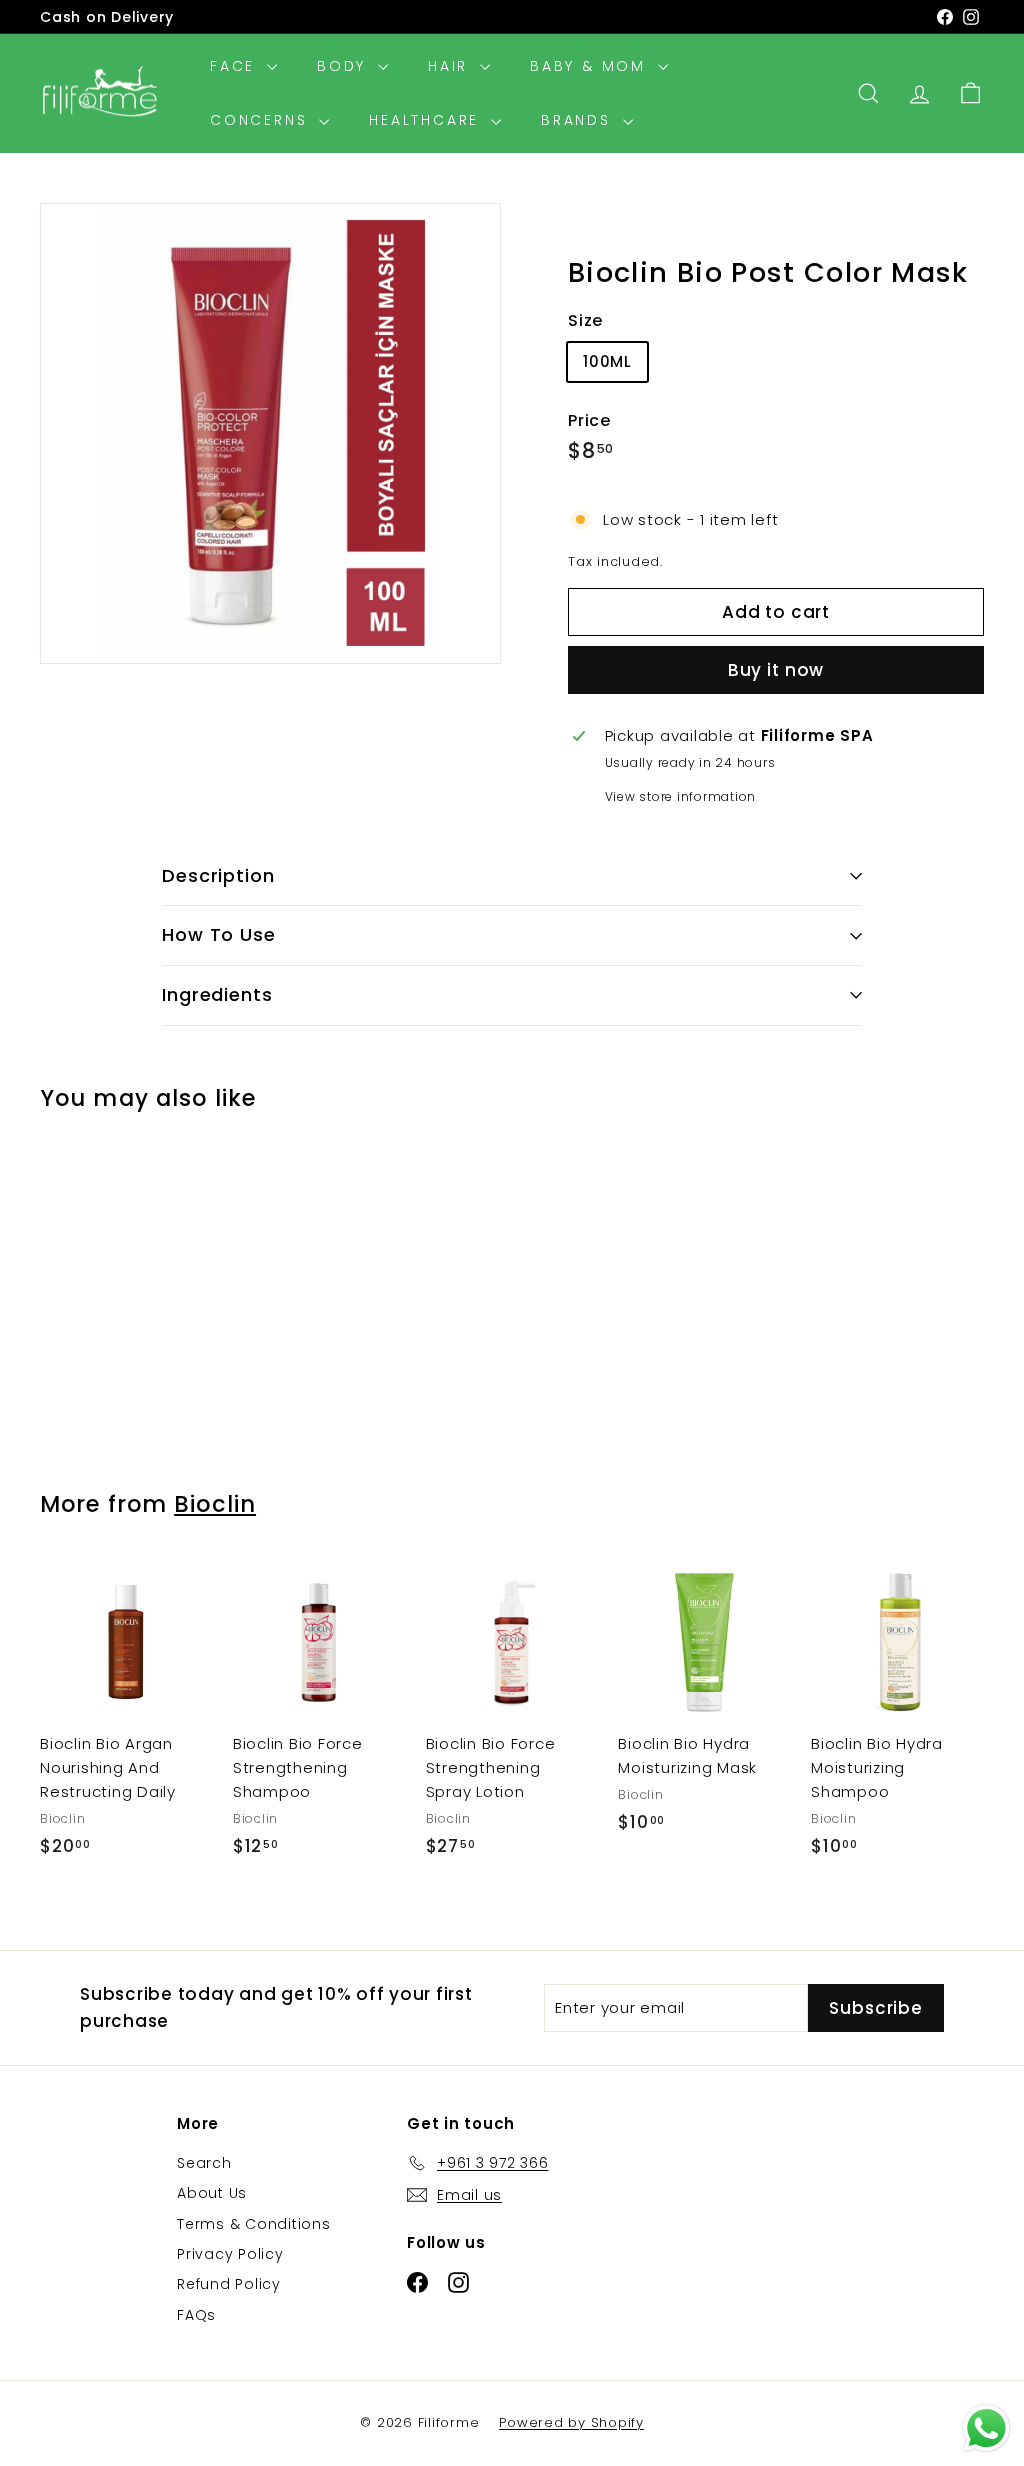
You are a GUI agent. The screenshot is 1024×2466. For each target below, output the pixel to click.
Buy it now (776, 670)
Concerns (262, 120)
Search (204, 2163)
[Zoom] (270, 433)
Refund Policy (229, 2284)
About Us (212, 2193)
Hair (451, 66)
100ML (607, 361)
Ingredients (217, 994)
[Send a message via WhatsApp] (986, 2428)
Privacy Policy (230, 2254)
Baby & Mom (591, 66)
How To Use (219, 934)
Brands (579, 120)
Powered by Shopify (571, 2422)
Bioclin (215, 1504)
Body (345, 66)
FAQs (196, 2315)
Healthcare (427, 120)
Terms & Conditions (254, 2224)
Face (236, 66)
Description (218, 875)
